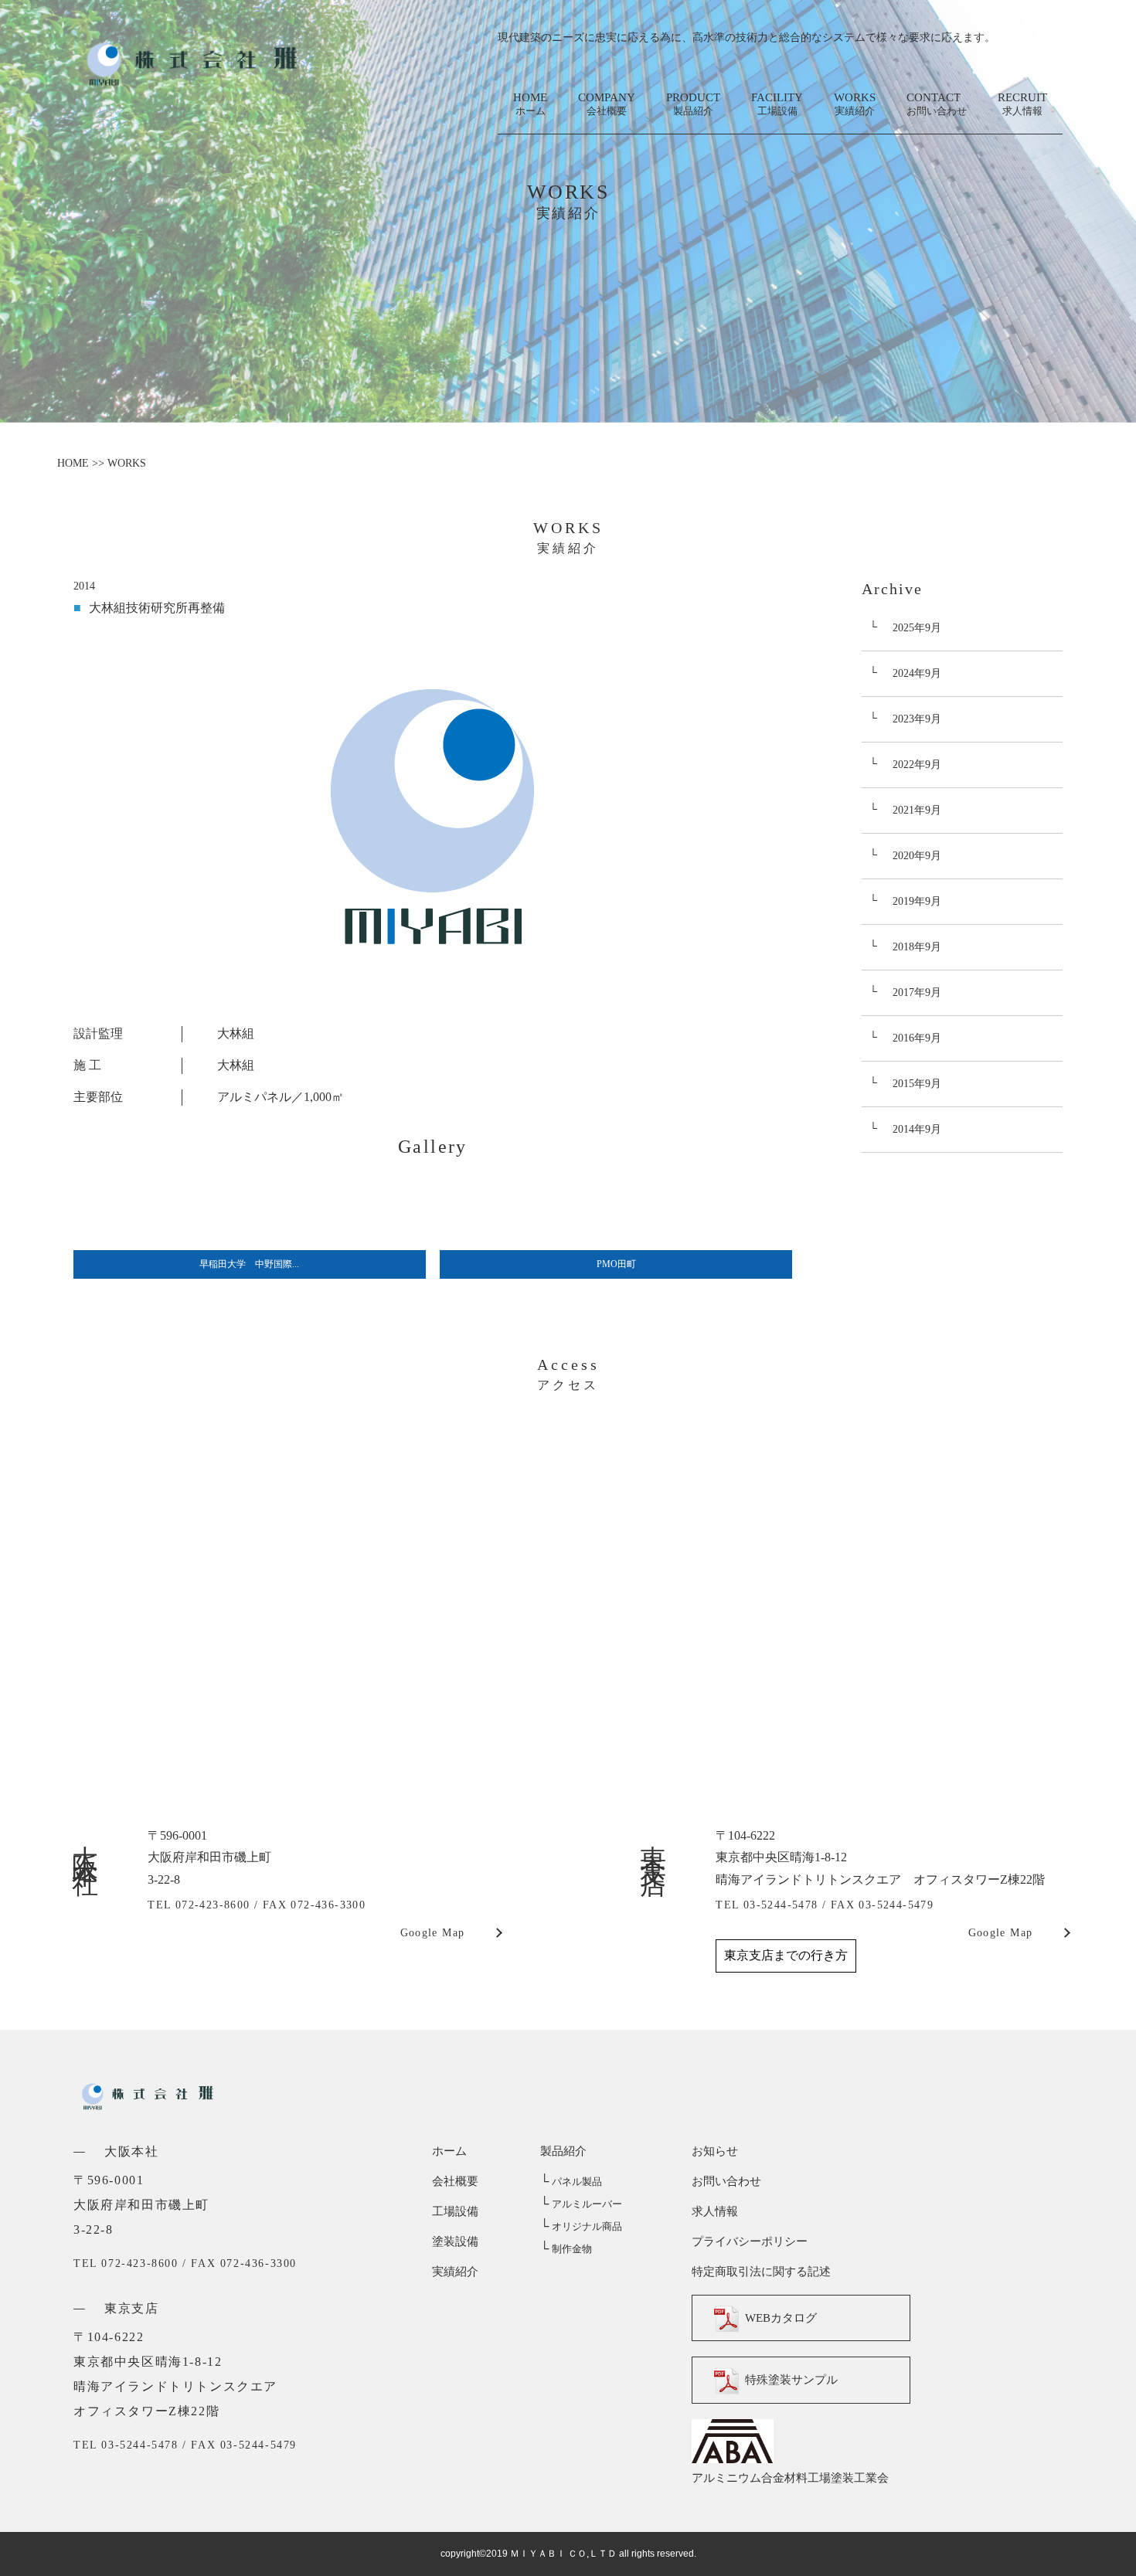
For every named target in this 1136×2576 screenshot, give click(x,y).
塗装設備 (455, 2241)
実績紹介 (455, 2272)
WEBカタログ (781, 2318)
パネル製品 (571, 2182)
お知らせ (715, 2151)
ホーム (449, 2151)
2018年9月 (917, 947)
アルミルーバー (581, 2204)
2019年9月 (917, 901)
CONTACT (937, 104)
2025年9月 (917, 628)
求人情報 (715, 2211)
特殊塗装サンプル (791, 2381)
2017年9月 (917, 992)
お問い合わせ (726, 2181)
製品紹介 (563, 2151)
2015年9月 (917, 1084)
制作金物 (566, 2249)
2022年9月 (917, 765)
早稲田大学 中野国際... (249, 1264)
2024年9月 (917, 673)
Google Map (433, 1933)
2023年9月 (917, 719)
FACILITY (777, 104)
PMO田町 (616, 1264)
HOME (530, 104)
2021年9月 (917, 810)
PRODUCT (693, 104)
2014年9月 (917, 1129)
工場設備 (455, 2211)
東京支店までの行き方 (786, 1955)
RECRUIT (1022, 104)
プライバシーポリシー (750, 2241)
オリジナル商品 (581, 2226)
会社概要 (455, 2181)
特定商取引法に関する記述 (761, 2272)
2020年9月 (917, 856)
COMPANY (607, 104)
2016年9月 (917, 1038)
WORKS (855, 104)
